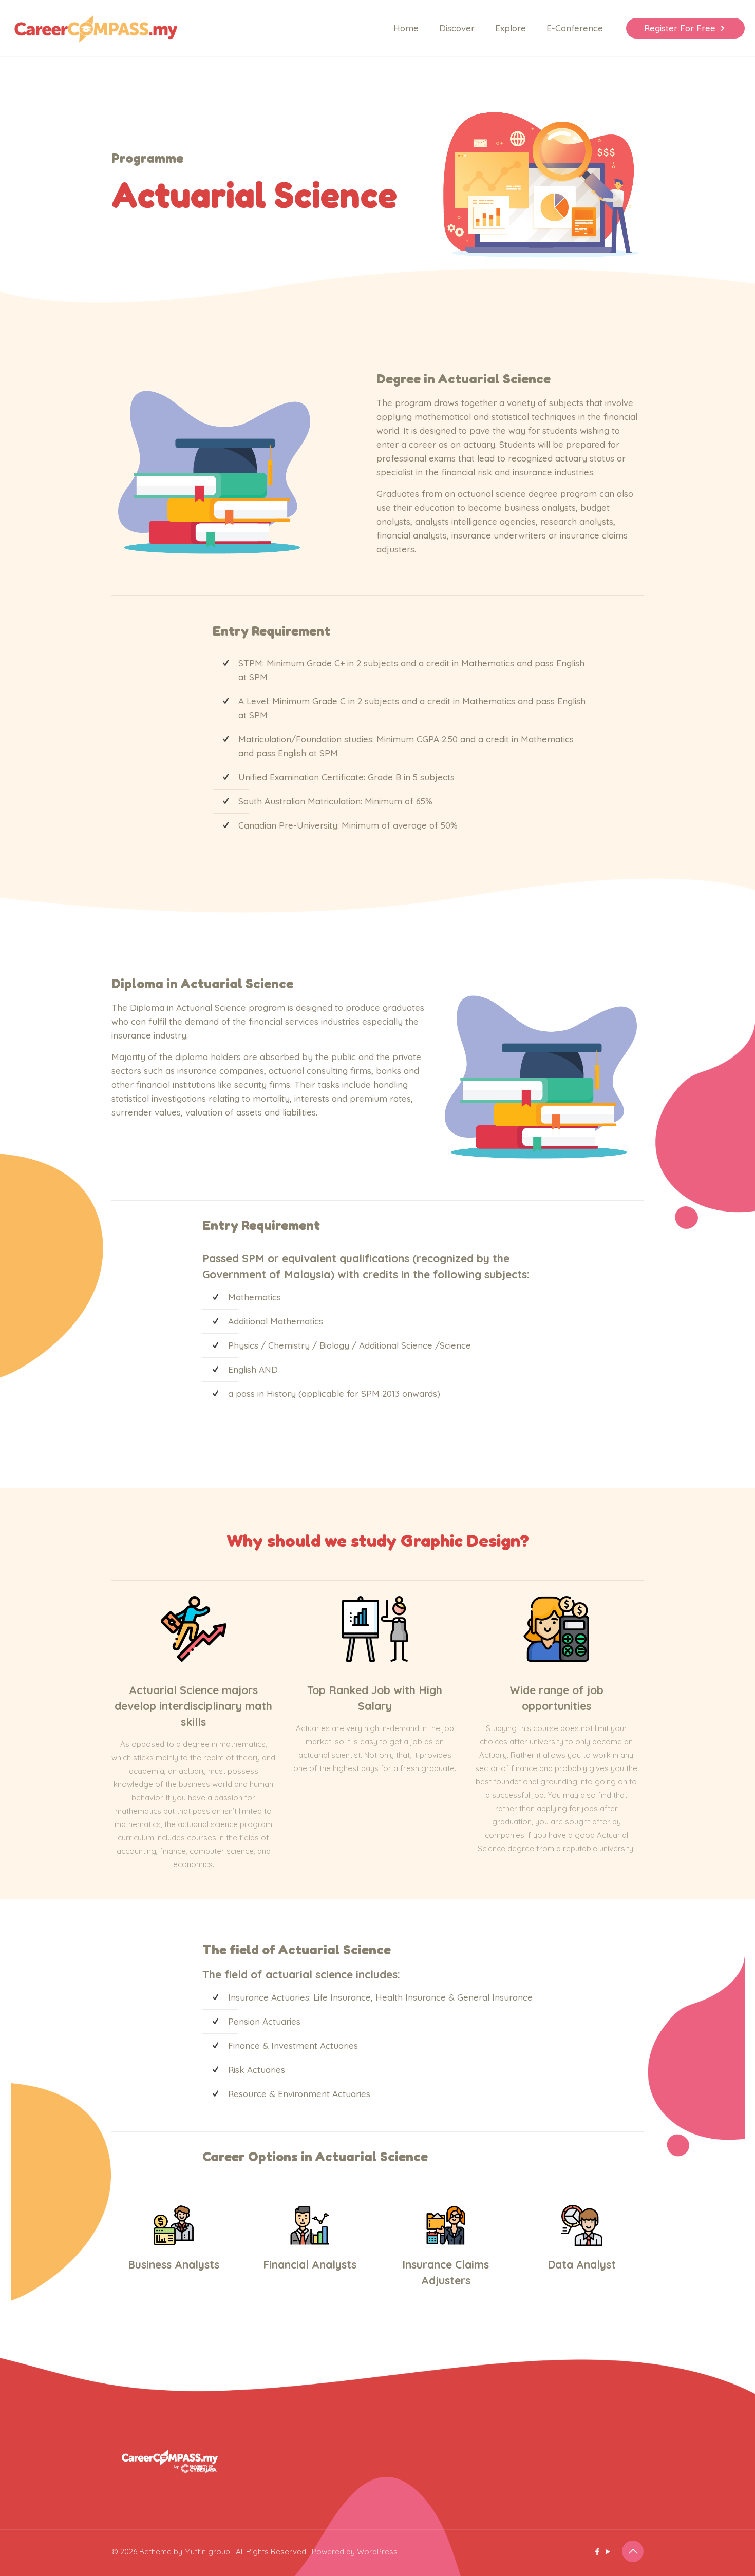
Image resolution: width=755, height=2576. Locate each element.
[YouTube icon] (608, 2552)
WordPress (377, 2552)
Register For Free (680, 28)
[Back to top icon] (633, 2551)
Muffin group (207, 2552)
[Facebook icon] (597, 2552)
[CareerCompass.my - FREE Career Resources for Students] (96, 28)
